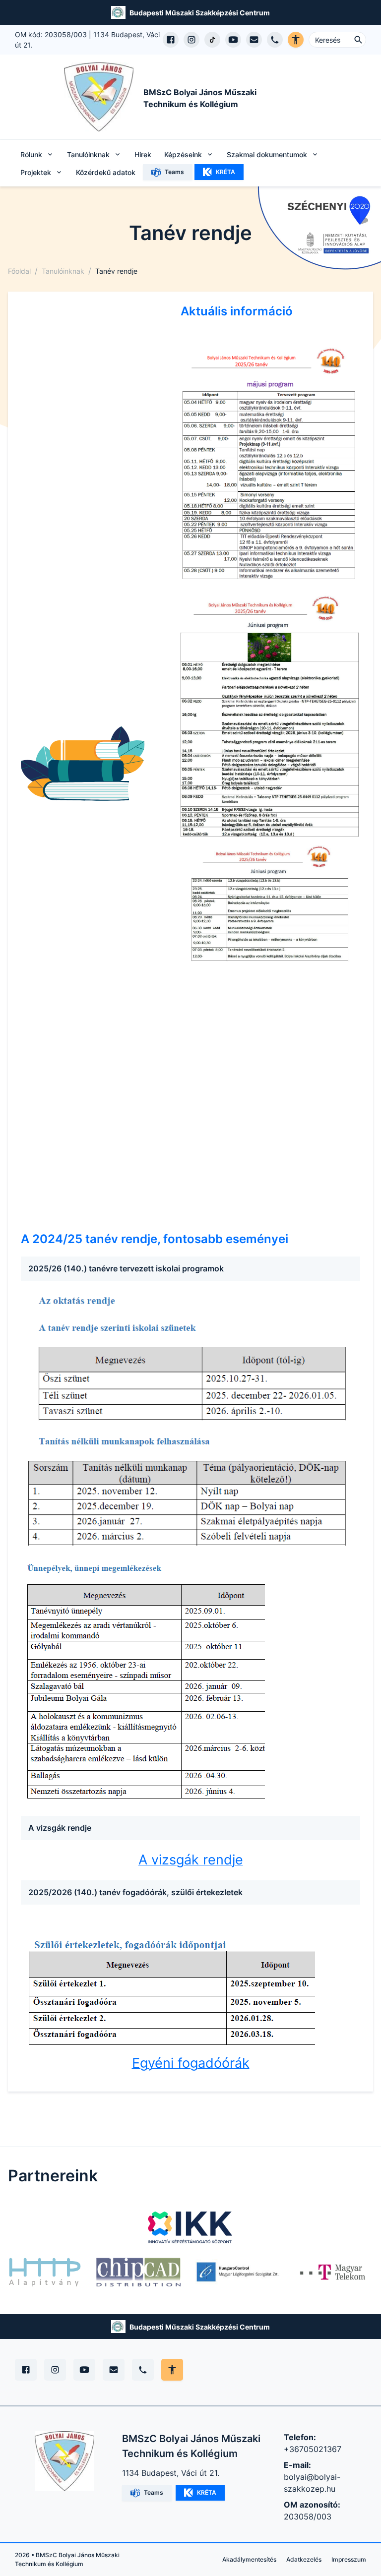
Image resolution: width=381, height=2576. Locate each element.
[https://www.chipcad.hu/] (138, 2272)
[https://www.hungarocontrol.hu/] (238, 2272)
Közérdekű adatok (106, 172)
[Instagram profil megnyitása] (191, 40)
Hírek (143, 154)
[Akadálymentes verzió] (296, 40)
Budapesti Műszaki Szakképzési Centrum (200, 13)
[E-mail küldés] (254, 40)
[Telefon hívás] (275, 40)
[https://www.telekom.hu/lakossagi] (333, 2272)
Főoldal (19, 271)
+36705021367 (313, 2449)
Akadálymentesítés (249, 2559)
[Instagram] (55, 2370)
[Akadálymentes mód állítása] (172, 2370)
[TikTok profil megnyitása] (212, 40)
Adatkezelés (304, 2559)
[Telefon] (143, 2370)
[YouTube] (84, 2370)
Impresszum (349, 2559)
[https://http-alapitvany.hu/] (45, 2272)
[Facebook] (26, 2370)
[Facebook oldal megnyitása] (171, 40)
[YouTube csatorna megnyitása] (233, 40)
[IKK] (190, 2227)
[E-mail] (114, 2370)
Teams (174, 172)
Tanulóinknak (63, 271)
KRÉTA (225, 172)
